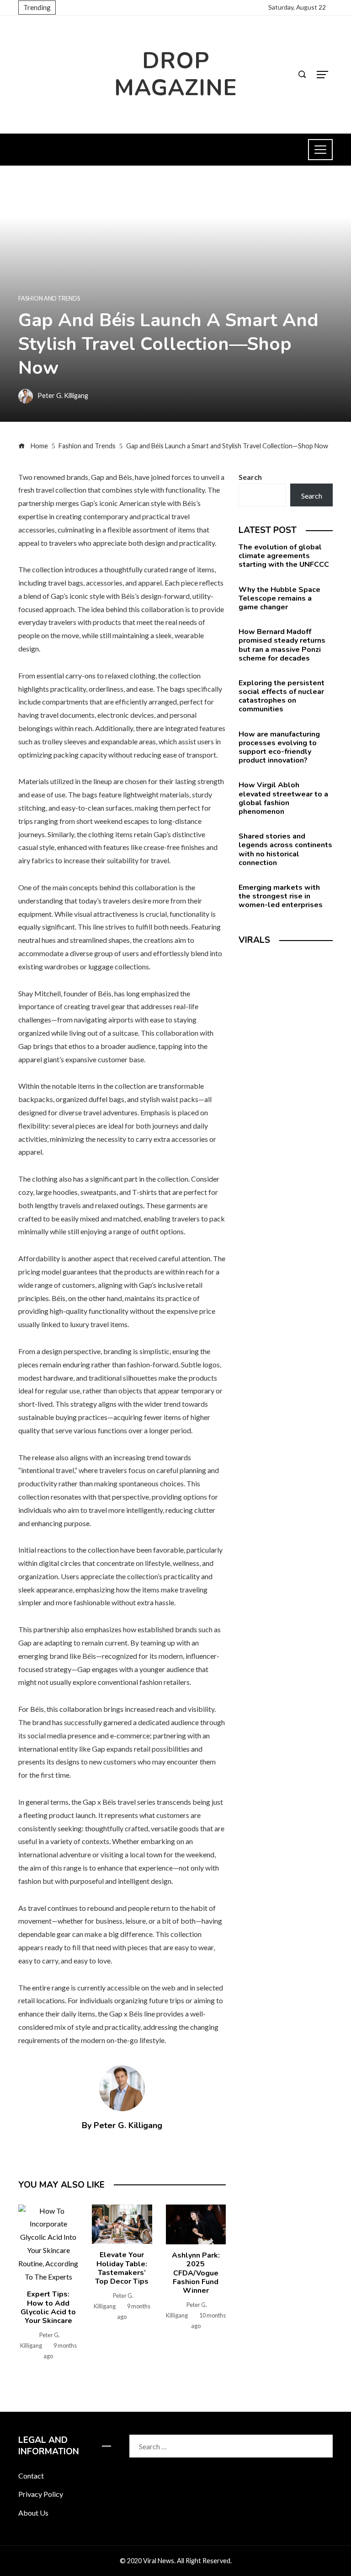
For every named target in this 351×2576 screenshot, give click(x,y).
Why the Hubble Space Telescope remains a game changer (279, 598)
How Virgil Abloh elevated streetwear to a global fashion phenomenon (283, 798)
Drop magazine (176, 74)
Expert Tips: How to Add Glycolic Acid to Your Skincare (48, 2307)
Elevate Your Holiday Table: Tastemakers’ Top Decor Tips (122, 2268)
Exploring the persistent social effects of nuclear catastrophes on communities (282, 696)
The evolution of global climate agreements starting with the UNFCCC (284, 556)
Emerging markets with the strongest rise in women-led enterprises (281, 896)
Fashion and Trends (49, 298)
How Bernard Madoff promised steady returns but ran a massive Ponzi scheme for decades (282, 645)
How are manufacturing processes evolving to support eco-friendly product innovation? (279, 748)
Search (250, 477)
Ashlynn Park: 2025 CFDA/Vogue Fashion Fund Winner (196, 2273)
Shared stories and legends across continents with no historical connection (285, 850)
